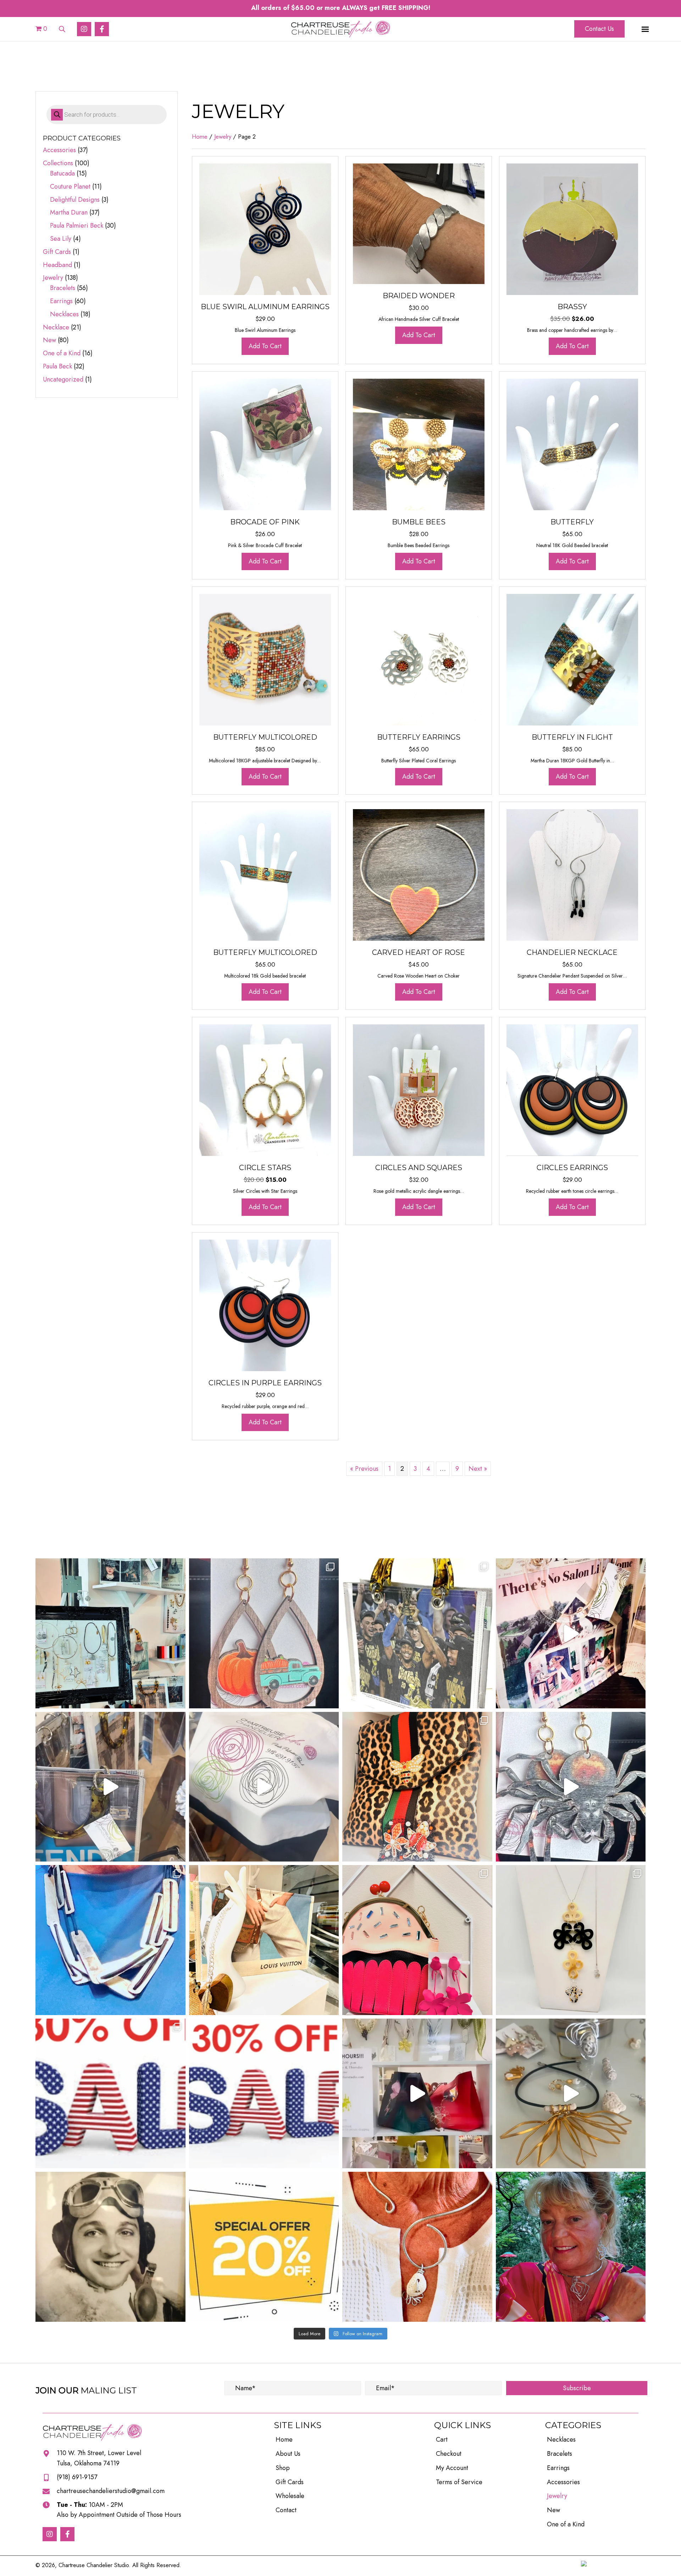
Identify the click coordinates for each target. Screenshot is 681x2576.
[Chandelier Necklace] (572, 874)
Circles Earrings (572, 1168)
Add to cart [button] (265, 346)
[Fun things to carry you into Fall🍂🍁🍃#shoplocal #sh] (417, 1787)
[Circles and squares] (419, 1089)
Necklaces (64, 314)
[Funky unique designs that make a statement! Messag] (110, 1940)
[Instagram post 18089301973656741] (110, 2094)
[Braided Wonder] (419, 223)
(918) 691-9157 (77, 2477)
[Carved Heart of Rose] (419, 874)
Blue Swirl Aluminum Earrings (265, 307)
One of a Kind (62, 353)
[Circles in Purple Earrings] (265, 1304)
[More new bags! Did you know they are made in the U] (110, 1787)
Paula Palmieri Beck (77, 226)
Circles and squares (419, 1168)
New (49, 340)
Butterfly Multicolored (265, 737)
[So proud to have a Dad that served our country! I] (110, 2247)
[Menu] (645, 29)
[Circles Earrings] (572, 1089)
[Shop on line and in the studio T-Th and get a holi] (264, 2094)
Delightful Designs (75, 200)
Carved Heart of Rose (419, 952)
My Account (452, 2468)
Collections (58, 163)
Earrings (61, 301)
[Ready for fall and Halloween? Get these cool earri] (264, 1633)
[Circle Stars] (265, 1089)
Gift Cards (57, 252)
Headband (57, 265)
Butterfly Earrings (419, 737)
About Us (288, 2454)
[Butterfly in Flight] (572, 659)
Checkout (449, 2454)
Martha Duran (69, 212)
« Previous (364, 1469)
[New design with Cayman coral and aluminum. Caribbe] (417, 2247)
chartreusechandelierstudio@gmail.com (111, 2491)
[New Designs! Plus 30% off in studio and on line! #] (571, 1940)
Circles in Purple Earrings (265, 1383)
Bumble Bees (419, 522)
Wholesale (290, 2496)
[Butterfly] (572, 444)
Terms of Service (459, 2482)
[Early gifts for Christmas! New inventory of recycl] (571, 1633)
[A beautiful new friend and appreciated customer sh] (571, 2247)
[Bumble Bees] (419, 444)
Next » (478, 1469)
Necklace (56, 327)
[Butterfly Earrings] (419, 659)
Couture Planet (70, 187)
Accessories (59, 150)
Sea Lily (61, 239)
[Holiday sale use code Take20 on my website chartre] (264, 2247)
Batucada (62, 173)
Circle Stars (265, 1168)
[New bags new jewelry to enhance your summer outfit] (417, 2094)
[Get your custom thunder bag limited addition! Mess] (417, 1633)
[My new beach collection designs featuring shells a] (571, 2094)
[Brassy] (572, 229)
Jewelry (53, 278)
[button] (84, 29)
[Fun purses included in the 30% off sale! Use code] (417, 1940)
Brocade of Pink (265, 522)
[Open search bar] (62, 28)
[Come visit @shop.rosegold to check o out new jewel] (110, 1633)
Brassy (572, 307)
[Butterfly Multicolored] (265, 659)
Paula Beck (57, 366)
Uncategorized (63, 379)
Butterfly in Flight (572, 737)
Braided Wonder (419, 296)
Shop (283, 2468)
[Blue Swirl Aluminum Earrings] (265, 229)
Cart (442, 2439)
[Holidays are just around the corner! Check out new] (571, 1787)
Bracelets (63, 288)
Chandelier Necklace (572, 952)
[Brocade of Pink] (265, 444)
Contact (286, 2510)
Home (200, 137)
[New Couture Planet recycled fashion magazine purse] (264, 1787)
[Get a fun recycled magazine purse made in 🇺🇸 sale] (264, 1940)
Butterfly (572, 522)
